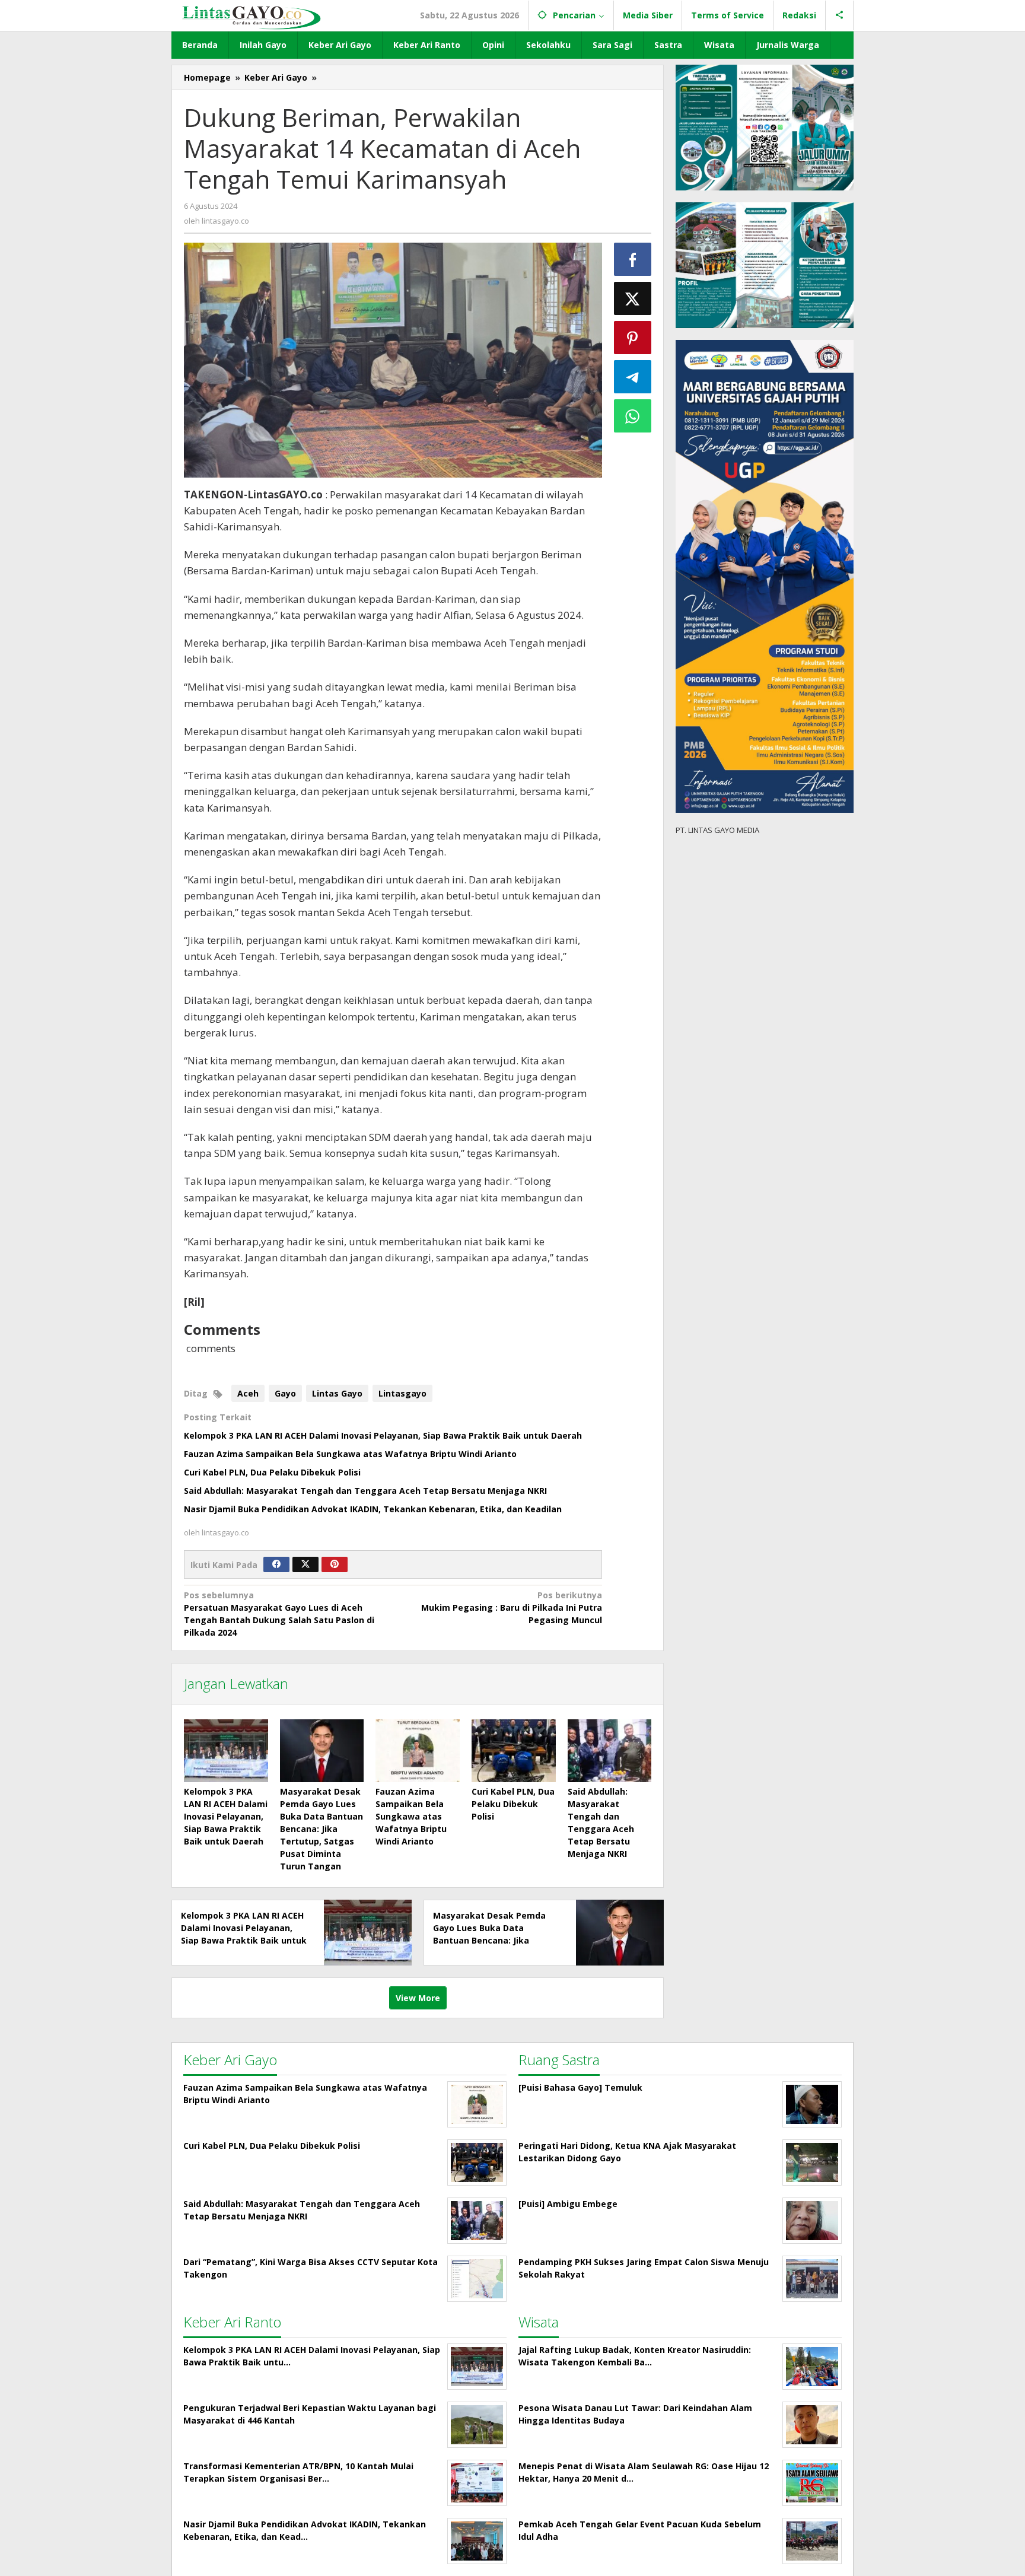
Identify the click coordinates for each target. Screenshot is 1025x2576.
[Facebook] (276, 1564)
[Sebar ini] (633, 259)
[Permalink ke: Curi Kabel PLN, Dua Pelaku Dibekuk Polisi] (514, 1751)
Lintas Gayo (337, 1393)
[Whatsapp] (633, 416)
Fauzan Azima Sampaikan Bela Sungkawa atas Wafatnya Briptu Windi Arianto (350, 1454)
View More (418, 1998)
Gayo (285, 1393)
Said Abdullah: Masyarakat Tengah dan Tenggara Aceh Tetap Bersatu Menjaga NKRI (365, 1491)
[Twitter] (305, 1564)
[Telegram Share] (633, 377)
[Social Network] (840, 15)
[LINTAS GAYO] (251, 16)
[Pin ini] (633, 338)
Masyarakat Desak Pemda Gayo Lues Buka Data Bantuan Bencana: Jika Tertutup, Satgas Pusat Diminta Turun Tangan (321, 1829)
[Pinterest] (335, 1564)
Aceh (248, 1393)
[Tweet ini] (633, 298)
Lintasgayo (402, 1393)
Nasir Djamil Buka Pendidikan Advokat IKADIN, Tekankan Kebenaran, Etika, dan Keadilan (373, 1509)
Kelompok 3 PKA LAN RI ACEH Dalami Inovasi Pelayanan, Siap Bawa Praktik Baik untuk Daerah (383, 1435)
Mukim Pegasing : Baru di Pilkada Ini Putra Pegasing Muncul (511, 1607)
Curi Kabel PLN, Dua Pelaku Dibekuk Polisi (272, 1472)
